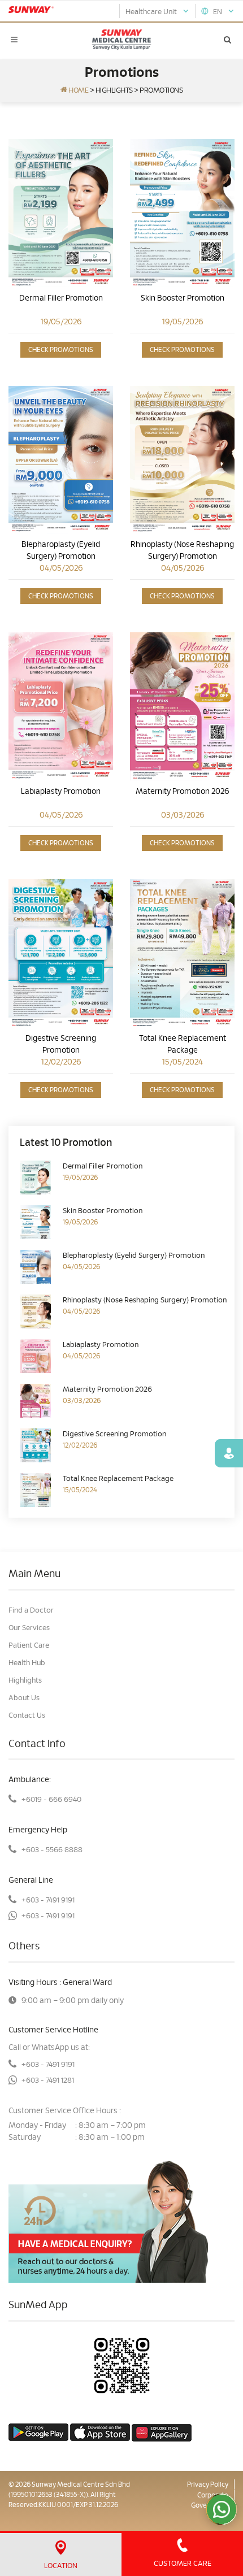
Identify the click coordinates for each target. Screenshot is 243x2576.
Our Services (29, 1628)
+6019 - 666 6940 (51, 1800)
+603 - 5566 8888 (52, 1850)
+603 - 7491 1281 (48, 2081)
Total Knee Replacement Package (183, 1044)
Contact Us (27, 1716)
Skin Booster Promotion (183, 298)
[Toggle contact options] (222, 2509)
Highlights (114, 91)
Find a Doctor (31, 1611)
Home (78, 91)
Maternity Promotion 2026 (182, 792)
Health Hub (27, 1663)
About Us (24, 1698)
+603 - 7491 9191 (48, 1900)
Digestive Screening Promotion (61, 1044)
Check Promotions (61, 350)
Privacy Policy (208, 2484)
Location (61, 2566)
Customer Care (183, 2564)
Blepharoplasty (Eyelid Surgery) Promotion (61, 551)
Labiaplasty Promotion (61, 792)
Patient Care (29, 1646)
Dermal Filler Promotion (61, 298)
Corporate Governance (210, 2500)
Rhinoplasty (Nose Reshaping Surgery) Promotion (182, 551)
